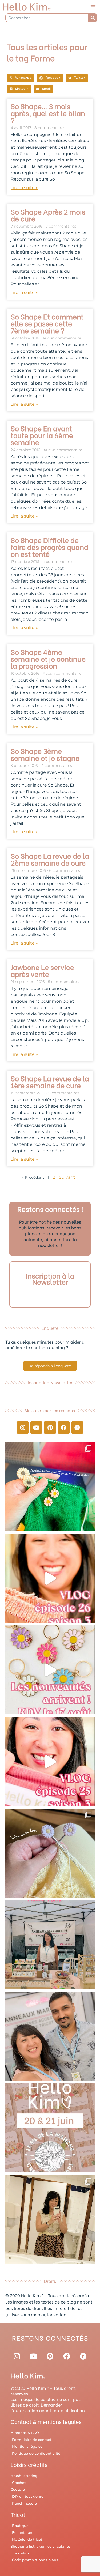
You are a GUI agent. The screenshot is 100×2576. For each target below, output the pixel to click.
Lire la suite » (24, 188)
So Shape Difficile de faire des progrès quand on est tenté (49, 547)
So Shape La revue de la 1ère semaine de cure (50, 1082)
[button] (93, 7)
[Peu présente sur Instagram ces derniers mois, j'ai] (50, 1761)
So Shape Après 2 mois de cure (48, 215)
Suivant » (69, 1177)
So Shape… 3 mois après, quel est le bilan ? (48, 113)
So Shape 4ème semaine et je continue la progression (48, 659)
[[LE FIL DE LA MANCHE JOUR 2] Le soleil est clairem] (50, 1945)
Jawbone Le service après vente (42, 970)
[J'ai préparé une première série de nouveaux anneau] (50, 1670)
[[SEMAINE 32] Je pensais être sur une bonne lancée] (50, 1853)
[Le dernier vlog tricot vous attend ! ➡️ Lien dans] (50, 1578)
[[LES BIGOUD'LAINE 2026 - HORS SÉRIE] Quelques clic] (50, 2220)
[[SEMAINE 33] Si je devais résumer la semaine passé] (50, 1487)
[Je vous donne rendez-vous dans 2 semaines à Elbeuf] (50, 2128)
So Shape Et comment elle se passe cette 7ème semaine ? (47, 323)
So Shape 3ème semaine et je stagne (45, 754)
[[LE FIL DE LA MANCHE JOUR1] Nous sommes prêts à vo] (50, 2036)
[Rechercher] (93, 18)
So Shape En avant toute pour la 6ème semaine (42, 435)
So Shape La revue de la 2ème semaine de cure (50, 859)
